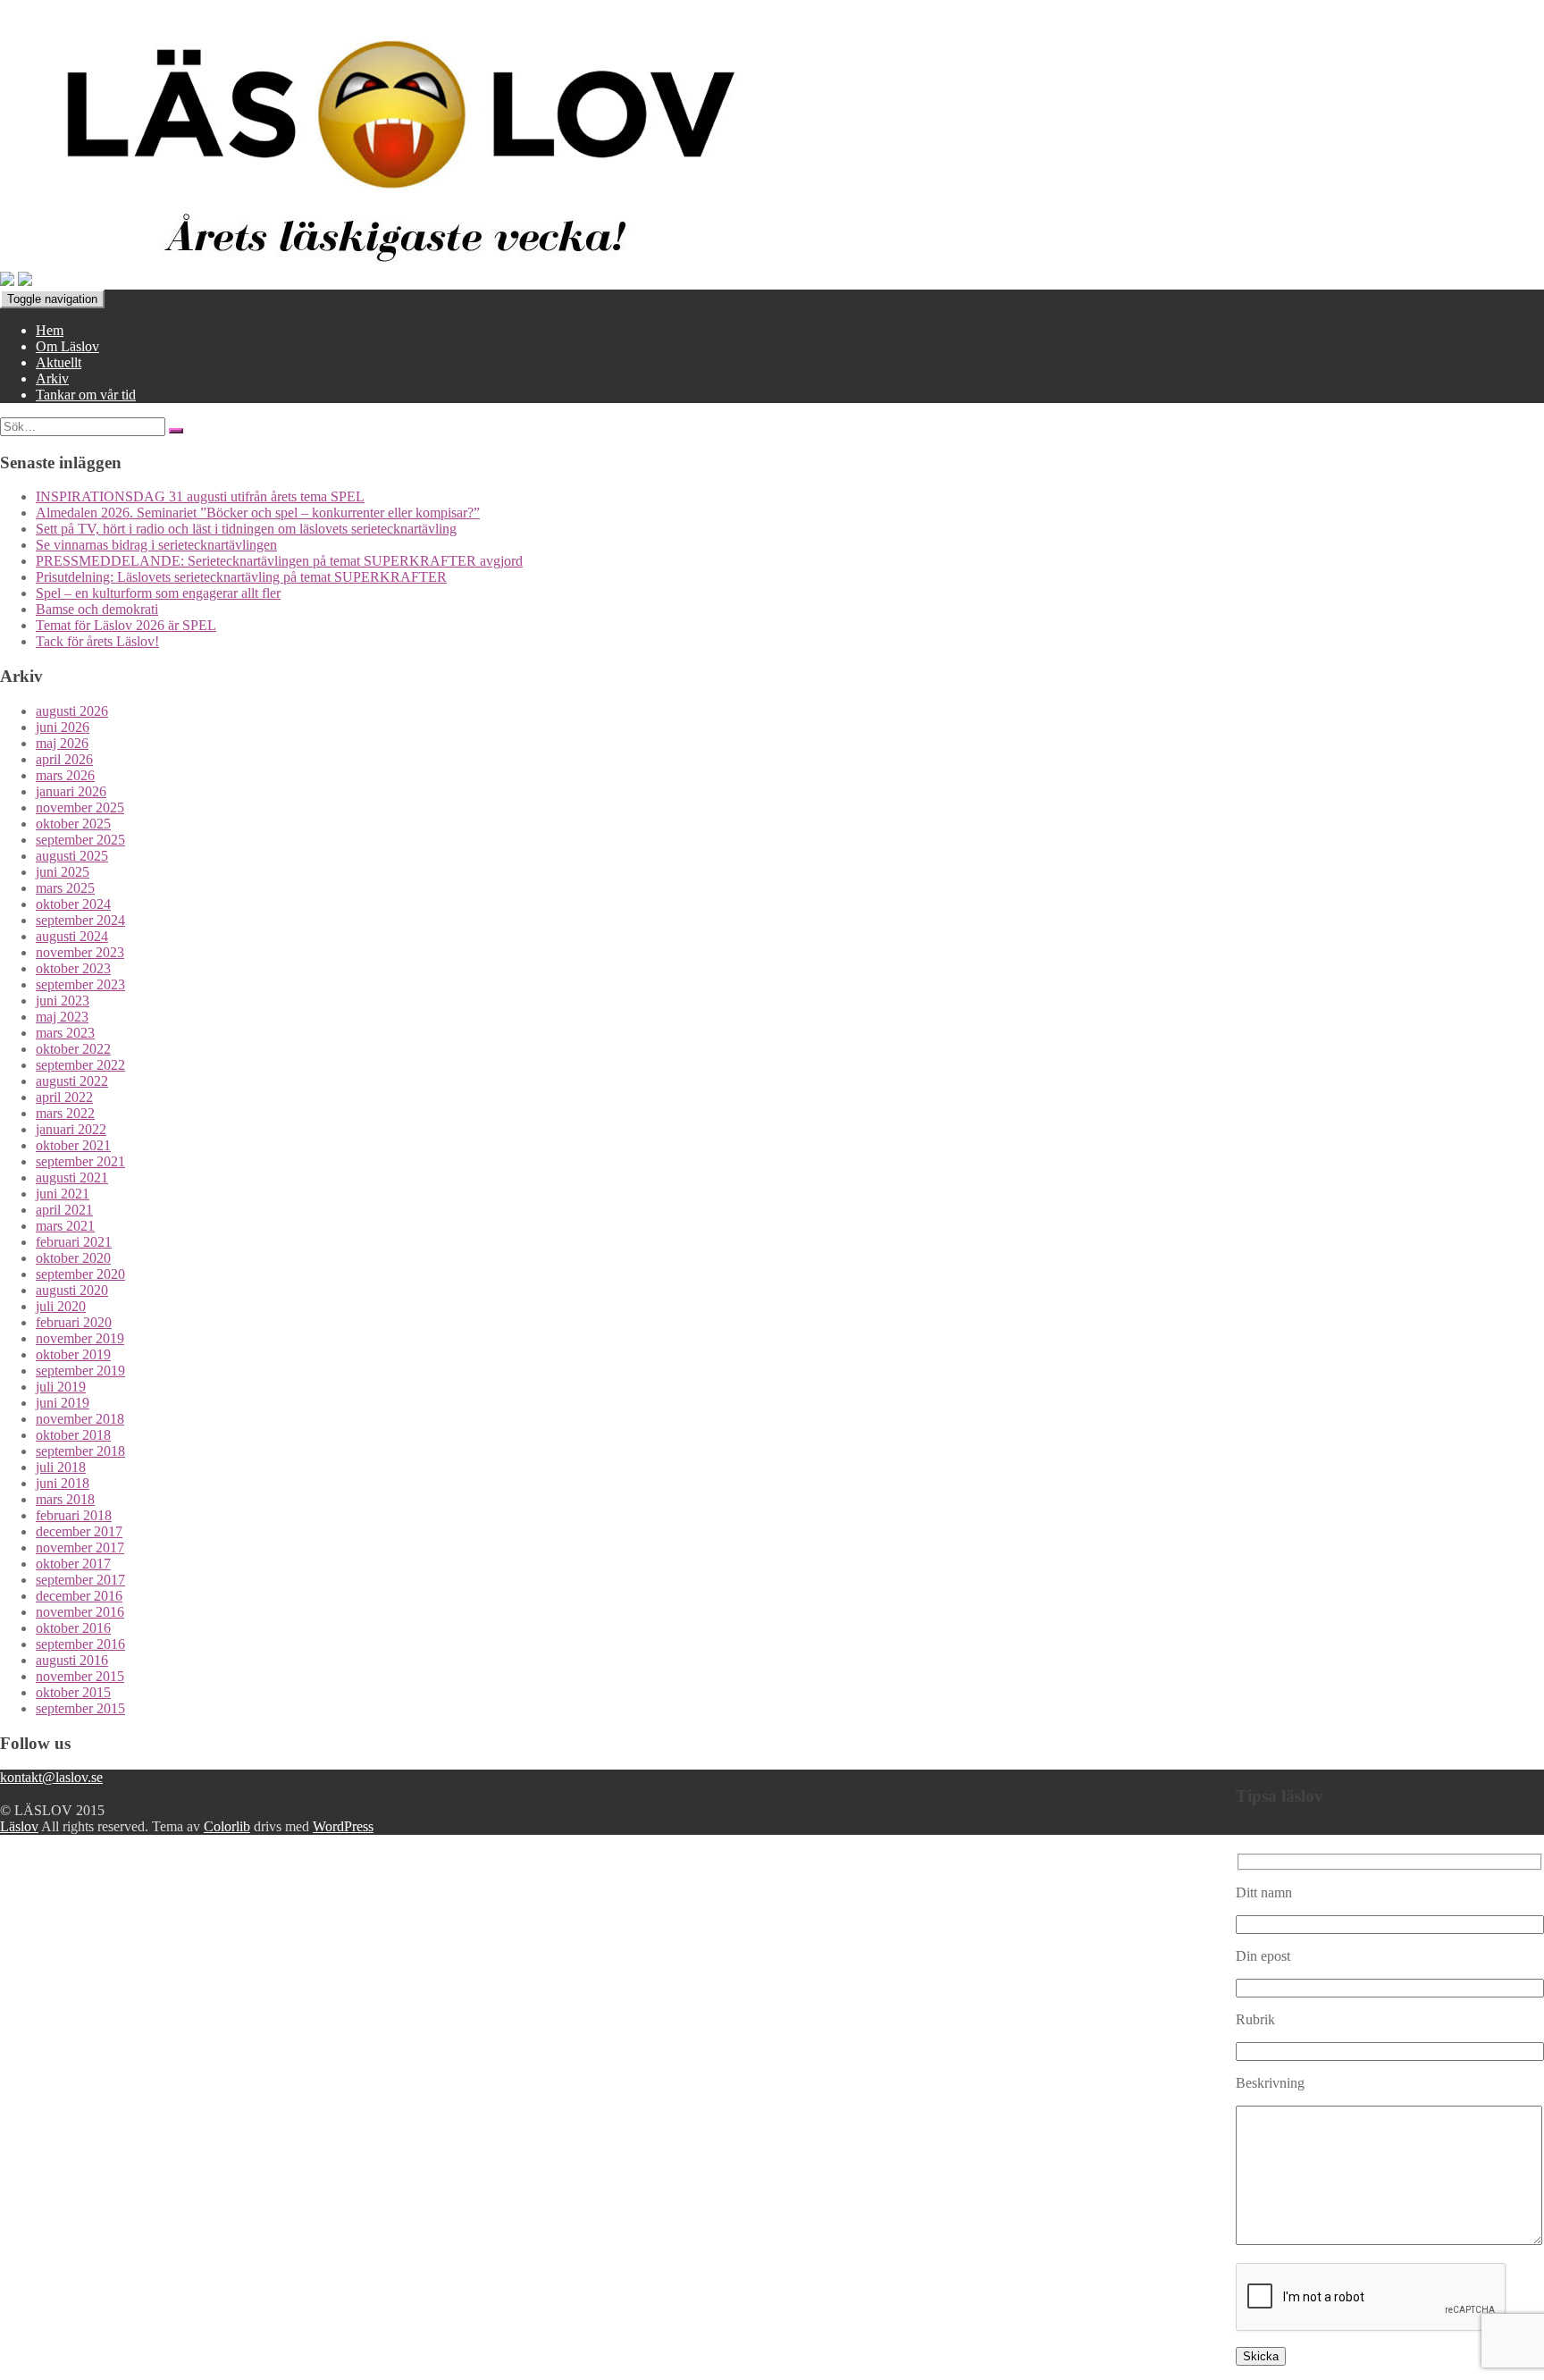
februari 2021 (74, 1242)
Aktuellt (59, 362)
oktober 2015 (73, 1692)
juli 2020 (61, 1306)
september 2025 (80, 840)
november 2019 (80, 1338)
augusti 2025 (72, 856)
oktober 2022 (73, 1049)
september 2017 (80, 1580)
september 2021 (80, 1161)
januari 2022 (71, 1129)
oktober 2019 (73, 1354)
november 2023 (80, 952)
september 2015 (80, 1708)
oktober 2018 (73, 1435)
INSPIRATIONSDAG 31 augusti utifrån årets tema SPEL (200, 496)
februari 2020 (74, 1322)
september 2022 (80, 1065)
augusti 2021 (72, 1177)
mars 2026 (65, 775)
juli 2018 (61, 1467)
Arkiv (52, 378)
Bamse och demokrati (97, 609)
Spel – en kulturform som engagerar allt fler (158, 593)
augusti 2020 (72, 1290)
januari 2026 (71, 791)
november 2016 (80, 1612)
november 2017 (80, 1547)
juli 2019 (61, 1387)
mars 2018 (65, 1499)
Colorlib (227, 1826)
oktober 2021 (73, 1145)
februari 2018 (74, 1515)
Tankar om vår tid (86, 395)
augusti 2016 (72, 1660)
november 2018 (80, 1419)
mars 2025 (65, 888)
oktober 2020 (73, 1258)
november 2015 (80, 1676)
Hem (50, 330)
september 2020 (80, 1274)
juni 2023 (63, 1001)
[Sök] (176, 431)
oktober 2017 (73, 1564)
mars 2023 (65, 1033)
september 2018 (80, 1451)
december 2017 (79, 1531)
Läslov (19, 1826)
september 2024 (80, 920)
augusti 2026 (72, 711)
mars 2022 (65, 1113)
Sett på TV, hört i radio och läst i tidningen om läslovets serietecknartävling (246, 529)
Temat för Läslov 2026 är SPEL (126, 625)
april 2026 (64, 759)
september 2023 (80, 984)
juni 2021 (63, 1194)
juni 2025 (63, 872)
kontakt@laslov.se (51, 1777)
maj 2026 (62, 743)
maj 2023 (62, 1017)
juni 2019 (63, 1403)
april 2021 (64, 1210)
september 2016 (80, 1644)
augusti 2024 (72, 936)
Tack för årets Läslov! (97, 641)
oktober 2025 (73, 824)
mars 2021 (65, 1226)
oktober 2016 (73, 1628)
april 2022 (64, 1097)
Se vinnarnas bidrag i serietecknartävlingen (156, 545)
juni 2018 (63, 1483)
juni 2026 (63, 727)
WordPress (343, 1826)
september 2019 (80, 1371)
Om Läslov (67, 346)
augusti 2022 (72, 1081)
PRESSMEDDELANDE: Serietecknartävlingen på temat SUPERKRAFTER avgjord (279, 561)
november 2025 (80, 807)
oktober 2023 (73, 968)
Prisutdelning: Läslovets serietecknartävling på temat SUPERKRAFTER (241, 577)
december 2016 (79, 1596)
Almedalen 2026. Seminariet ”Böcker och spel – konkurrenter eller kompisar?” (258, 513)
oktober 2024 (73, 904)
